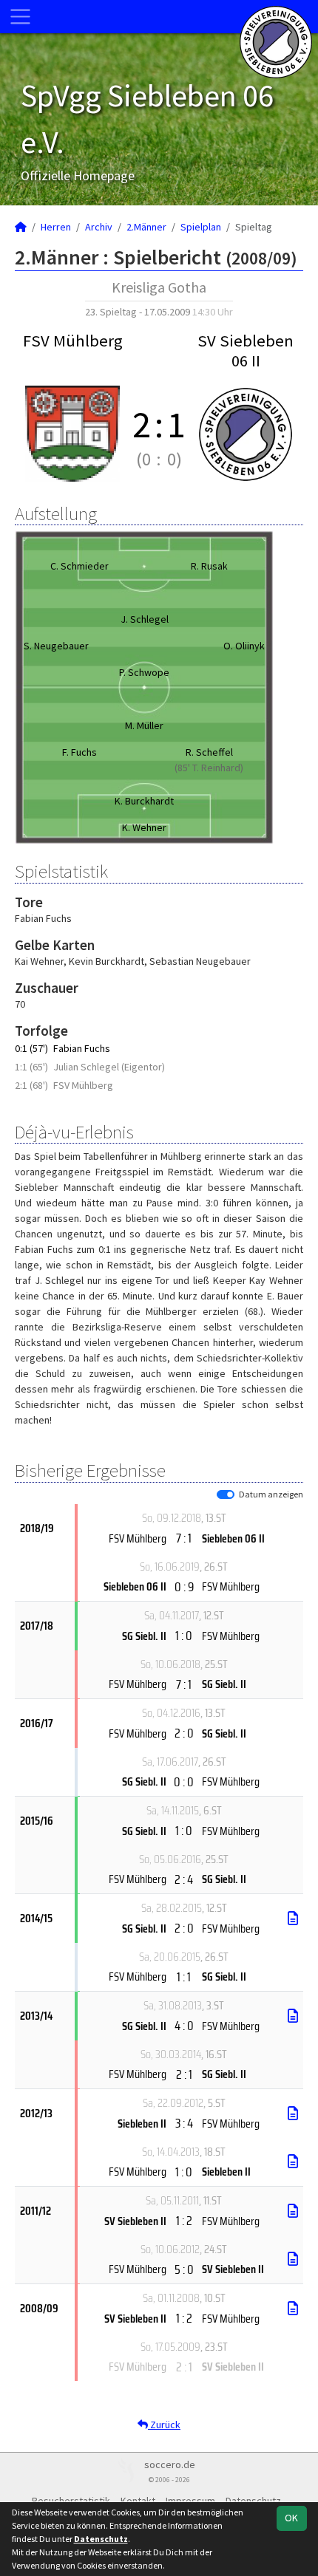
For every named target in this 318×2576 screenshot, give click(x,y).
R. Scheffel (209, 752)
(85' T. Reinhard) (209, 768)
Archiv (99, 227)
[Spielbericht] (293, 1919)
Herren (56, 227)
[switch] (226, 1494)
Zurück (164, 2425)
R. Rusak (209, 566)
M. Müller (144, 725)
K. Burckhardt (144, 801)
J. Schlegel (145, 619)
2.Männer (146, 227)
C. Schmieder (79, 566)
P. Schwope (144, 672)
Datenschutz (101, 2539)
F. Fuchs (79, 752)
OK (291, 2518)
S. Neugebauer (56, 646)
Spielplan (201, 227)
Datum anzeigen (271, 1494)
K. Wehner (144, 827)
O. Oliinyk (244, 646)
